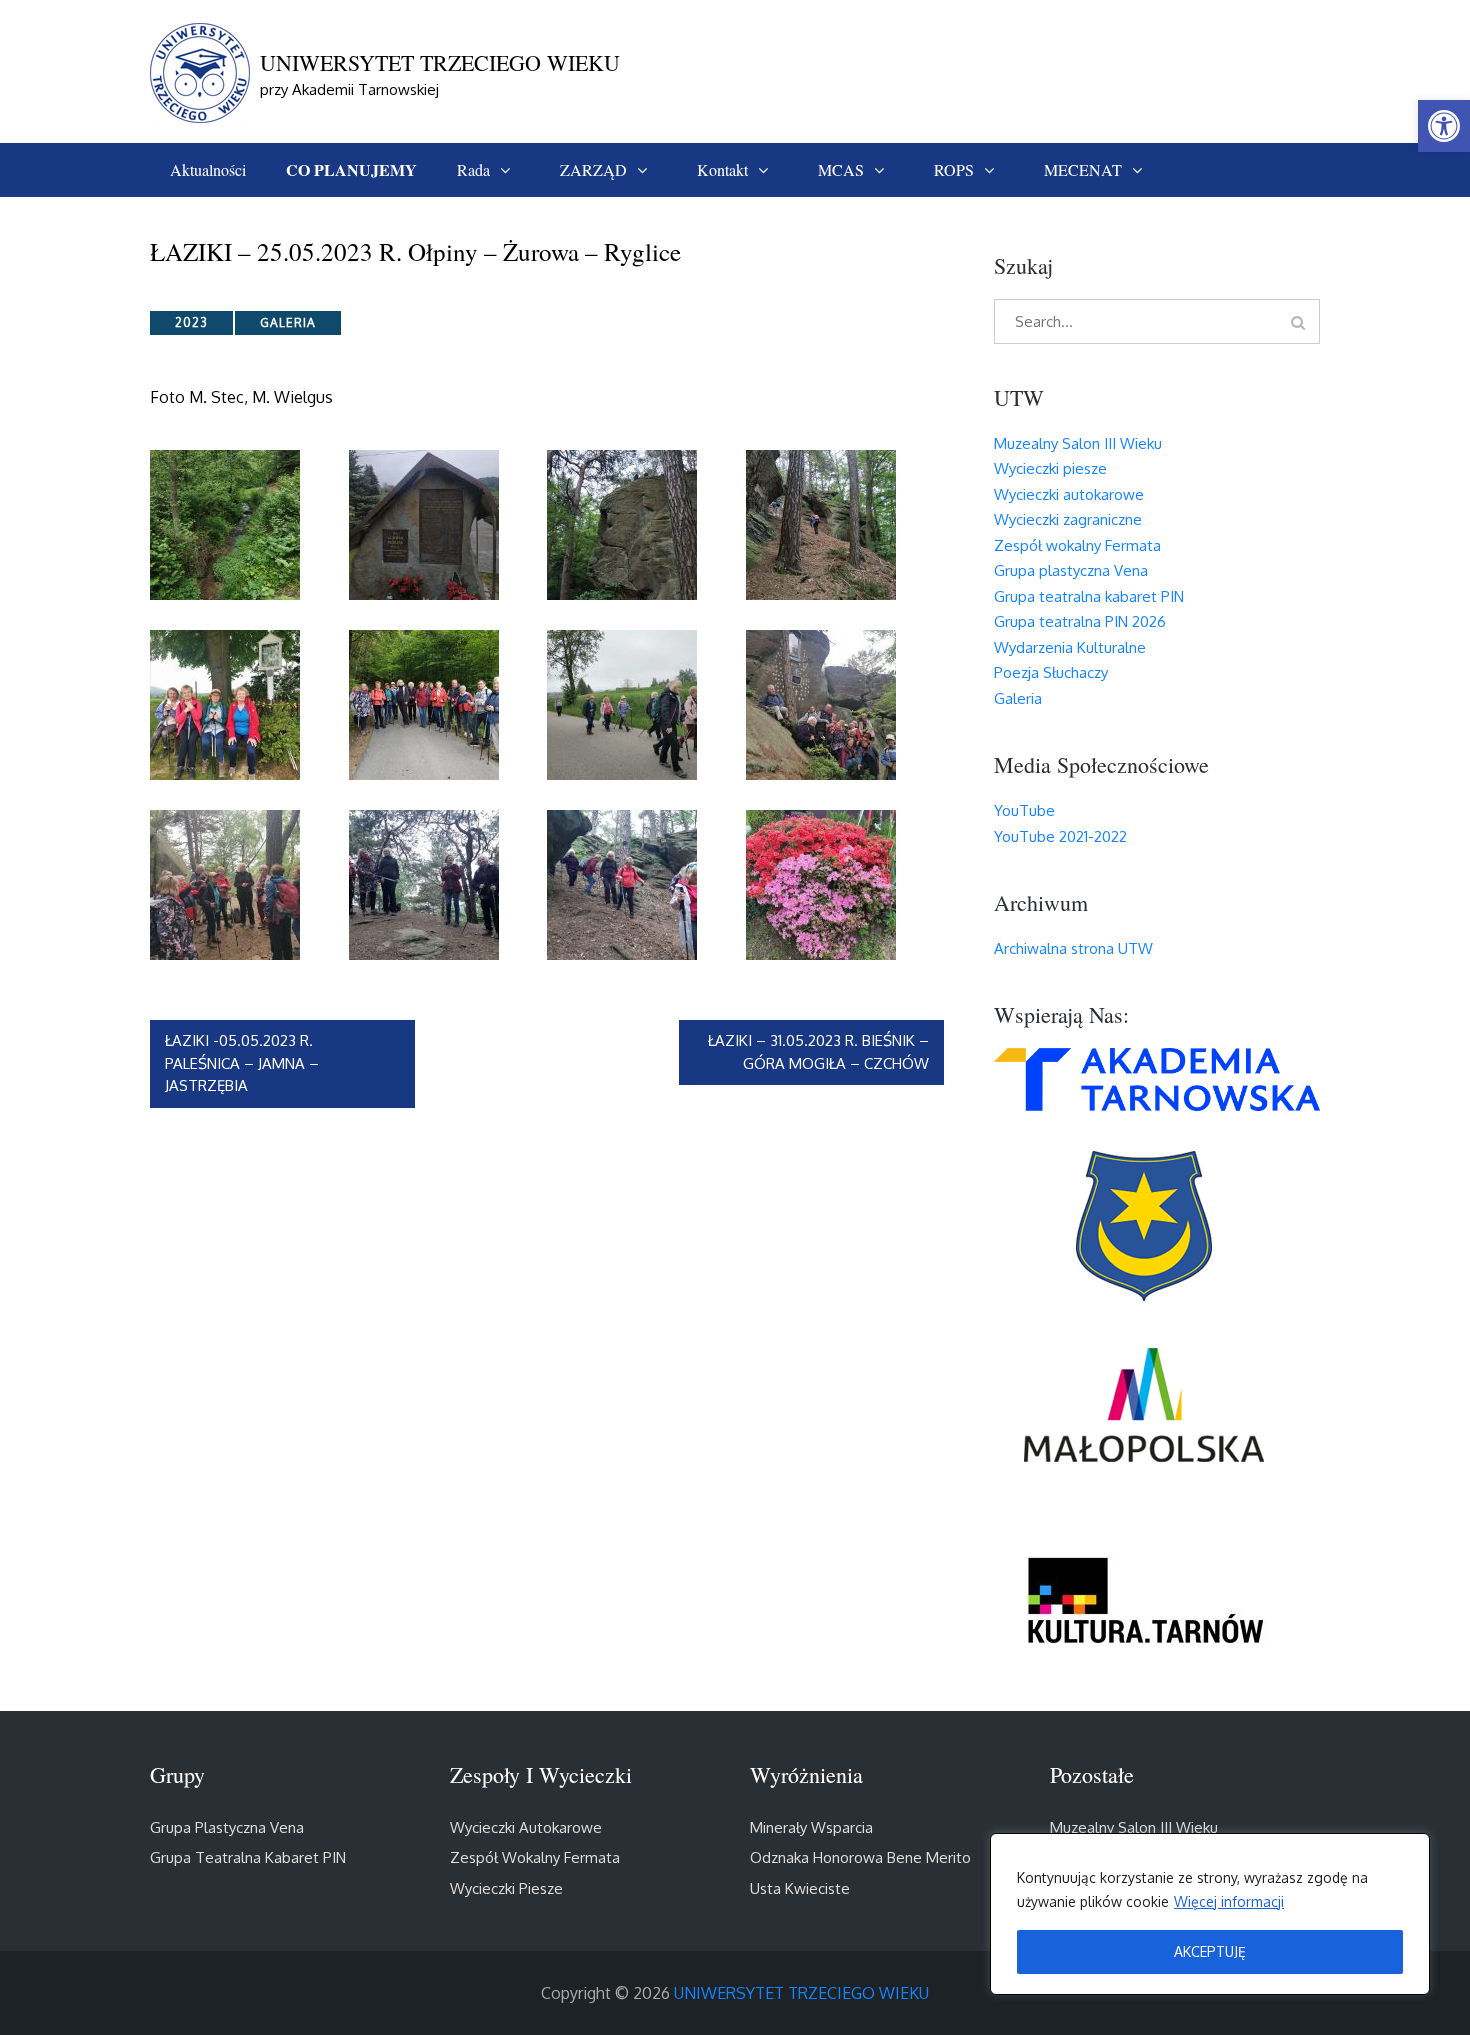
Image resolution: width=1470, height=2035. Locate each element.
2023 (191, 322)
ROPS (954, 169)
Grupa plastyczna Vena (1071, 570)
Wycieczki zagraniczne (1068, 519)
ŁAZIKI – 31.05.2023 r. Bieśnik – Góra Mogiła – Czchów (818, 1052)
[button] (1444, 126)
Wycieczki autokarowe (1069, 494)
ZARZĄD (593, 169)
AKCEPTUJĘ (1210, 1951)
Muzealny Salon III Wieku (1078, 443)
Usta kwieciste (800, 1888)
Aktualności (208, 169)
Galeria (288, 322)
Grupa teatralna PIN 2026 (1080, 621)
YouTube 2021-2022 (1060, 836)
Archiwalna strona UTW (1073, 948)
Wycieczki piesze (1050, 468)
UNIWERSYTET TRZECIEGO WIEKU (440, 62)
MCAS (841, 169)
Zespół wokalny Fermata (1077, 545)
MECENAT (1083, 169)
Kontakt (722, 169)
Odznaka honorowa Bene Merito (860, 1857)
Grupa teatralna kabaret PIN (1089, 596)
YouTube (1024, 810)
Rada (473, 169)
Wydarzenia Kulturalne (1070, 647)
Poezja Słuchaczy (1051, 672)
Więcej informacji (1229, 1901)
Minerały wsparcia (811, 1827)
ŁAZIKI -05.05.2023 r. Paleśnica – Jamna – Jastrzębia (243, 1063)
